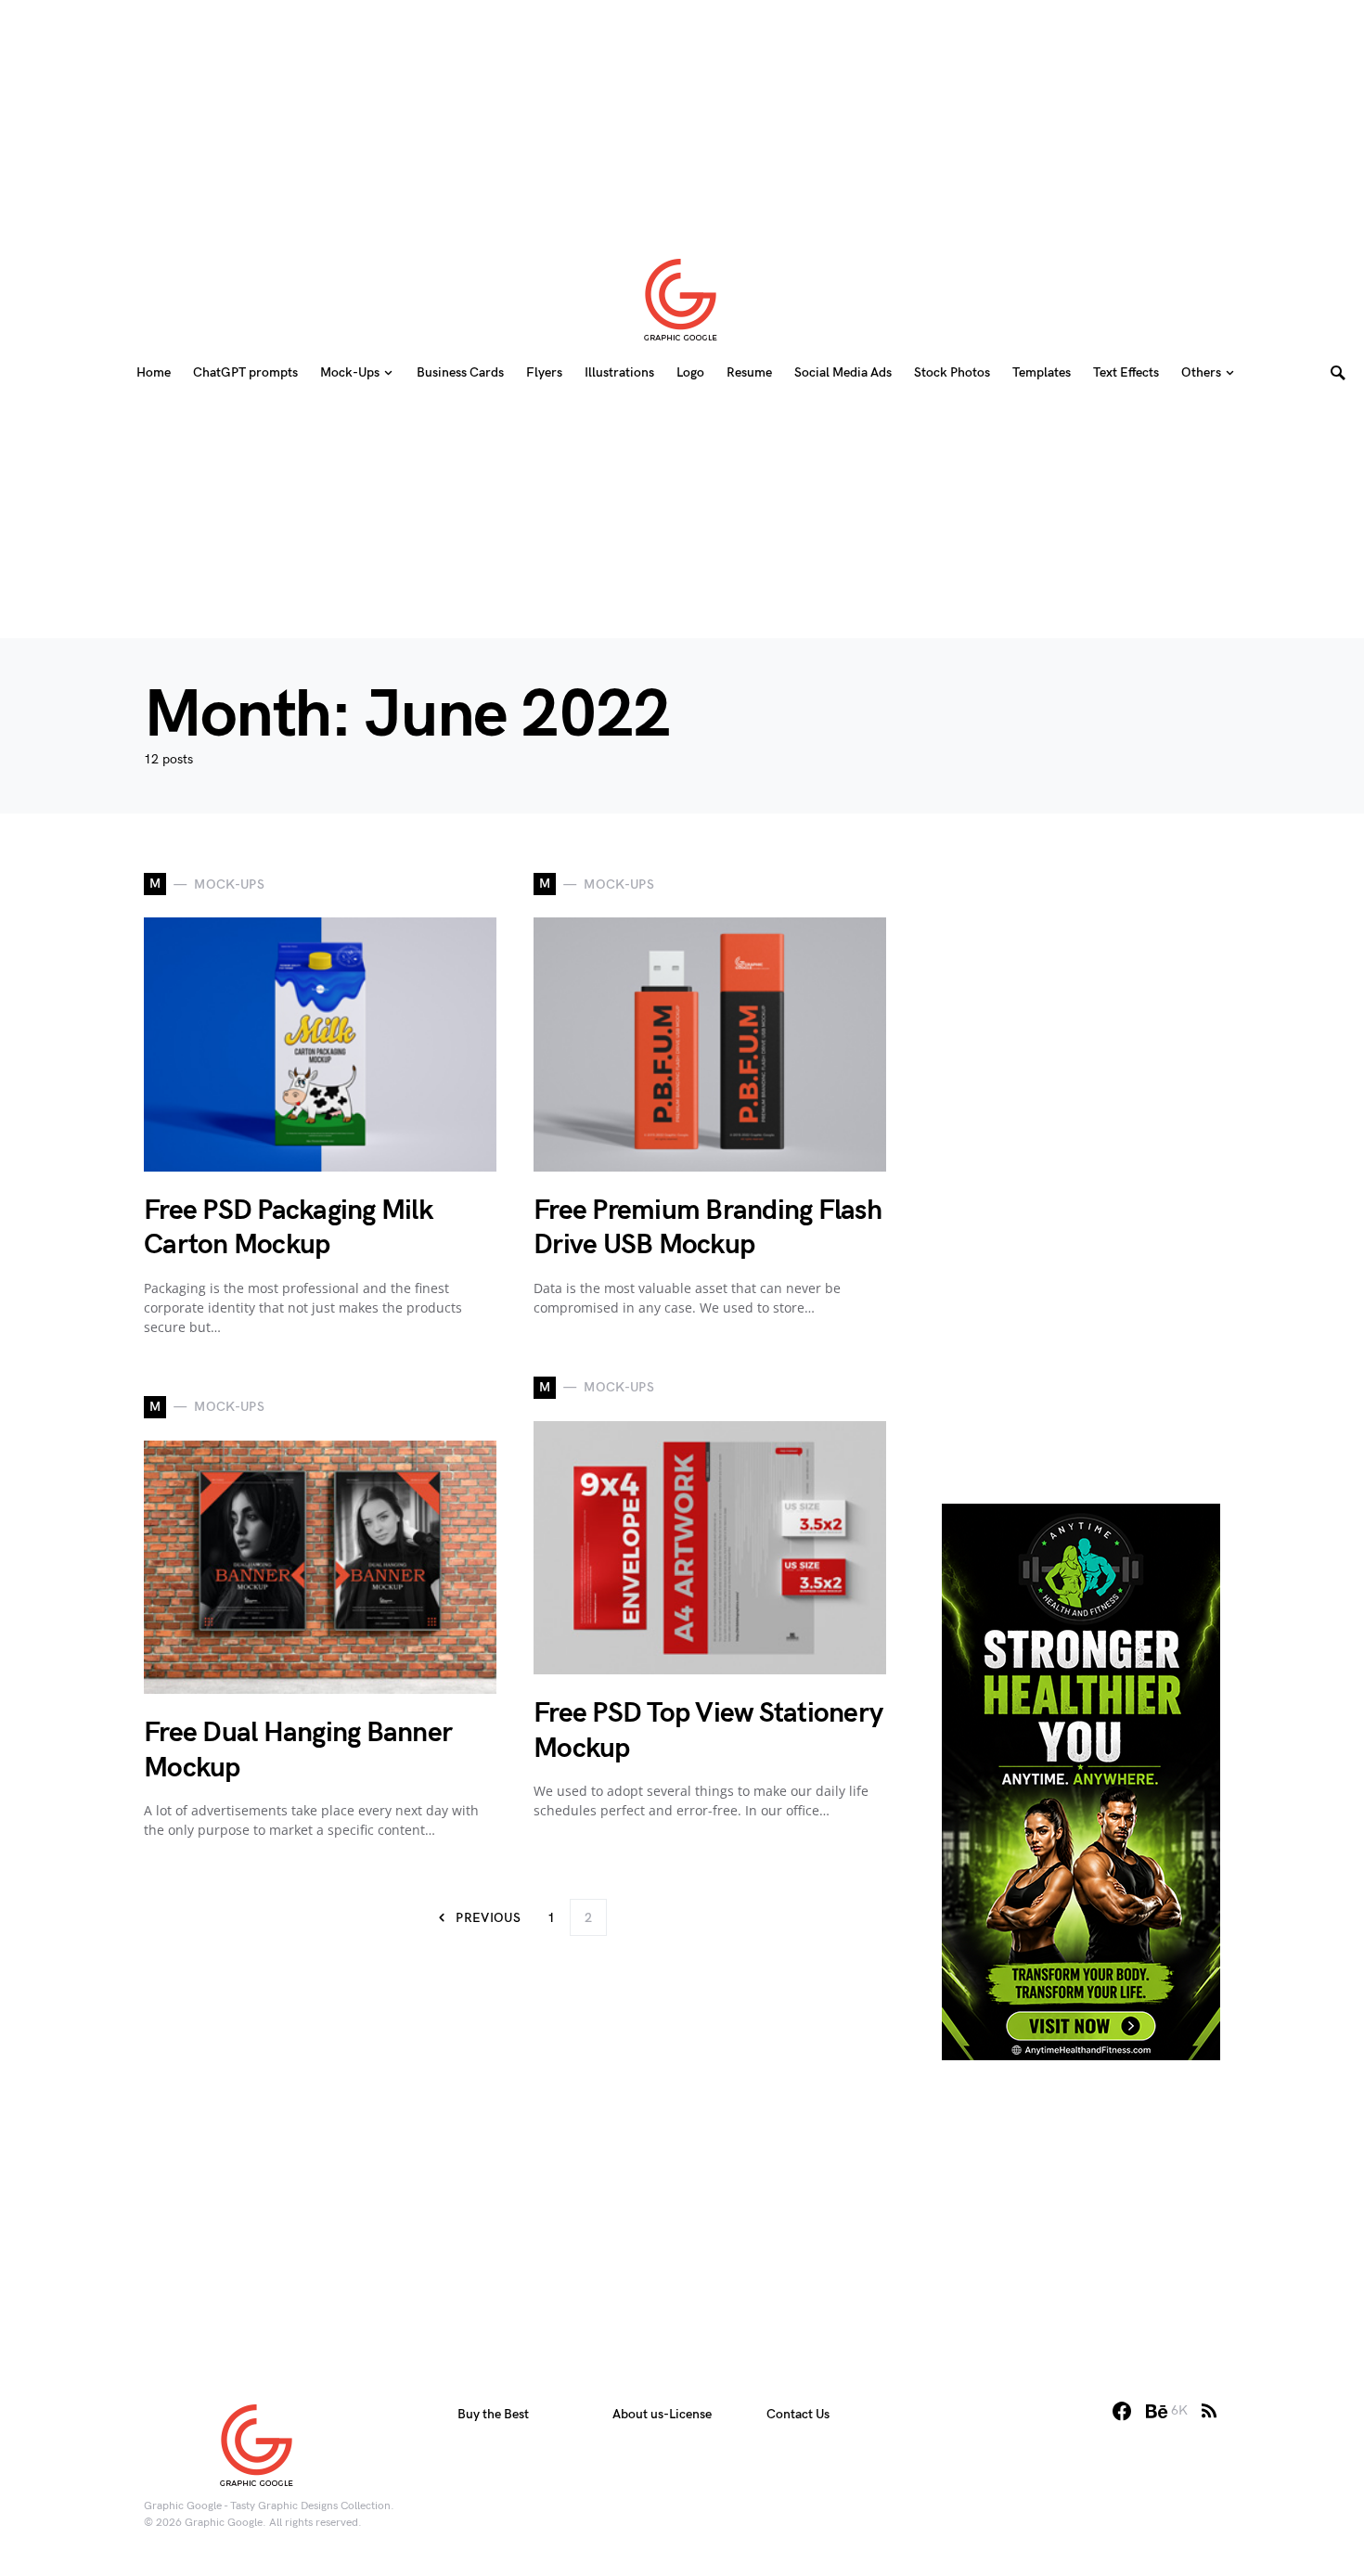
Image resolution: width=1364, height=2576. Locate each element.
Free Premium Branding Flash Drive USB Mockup (708, 1228)
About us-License (662, 2414)
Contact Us (798, 2414)
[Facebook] (1122, 2411)
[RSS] (1209, 2411)
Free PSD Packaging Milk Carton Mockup (288, 1228)
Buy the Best (493, 2414)
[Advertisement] (682, 116)
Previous (488, 1918)
